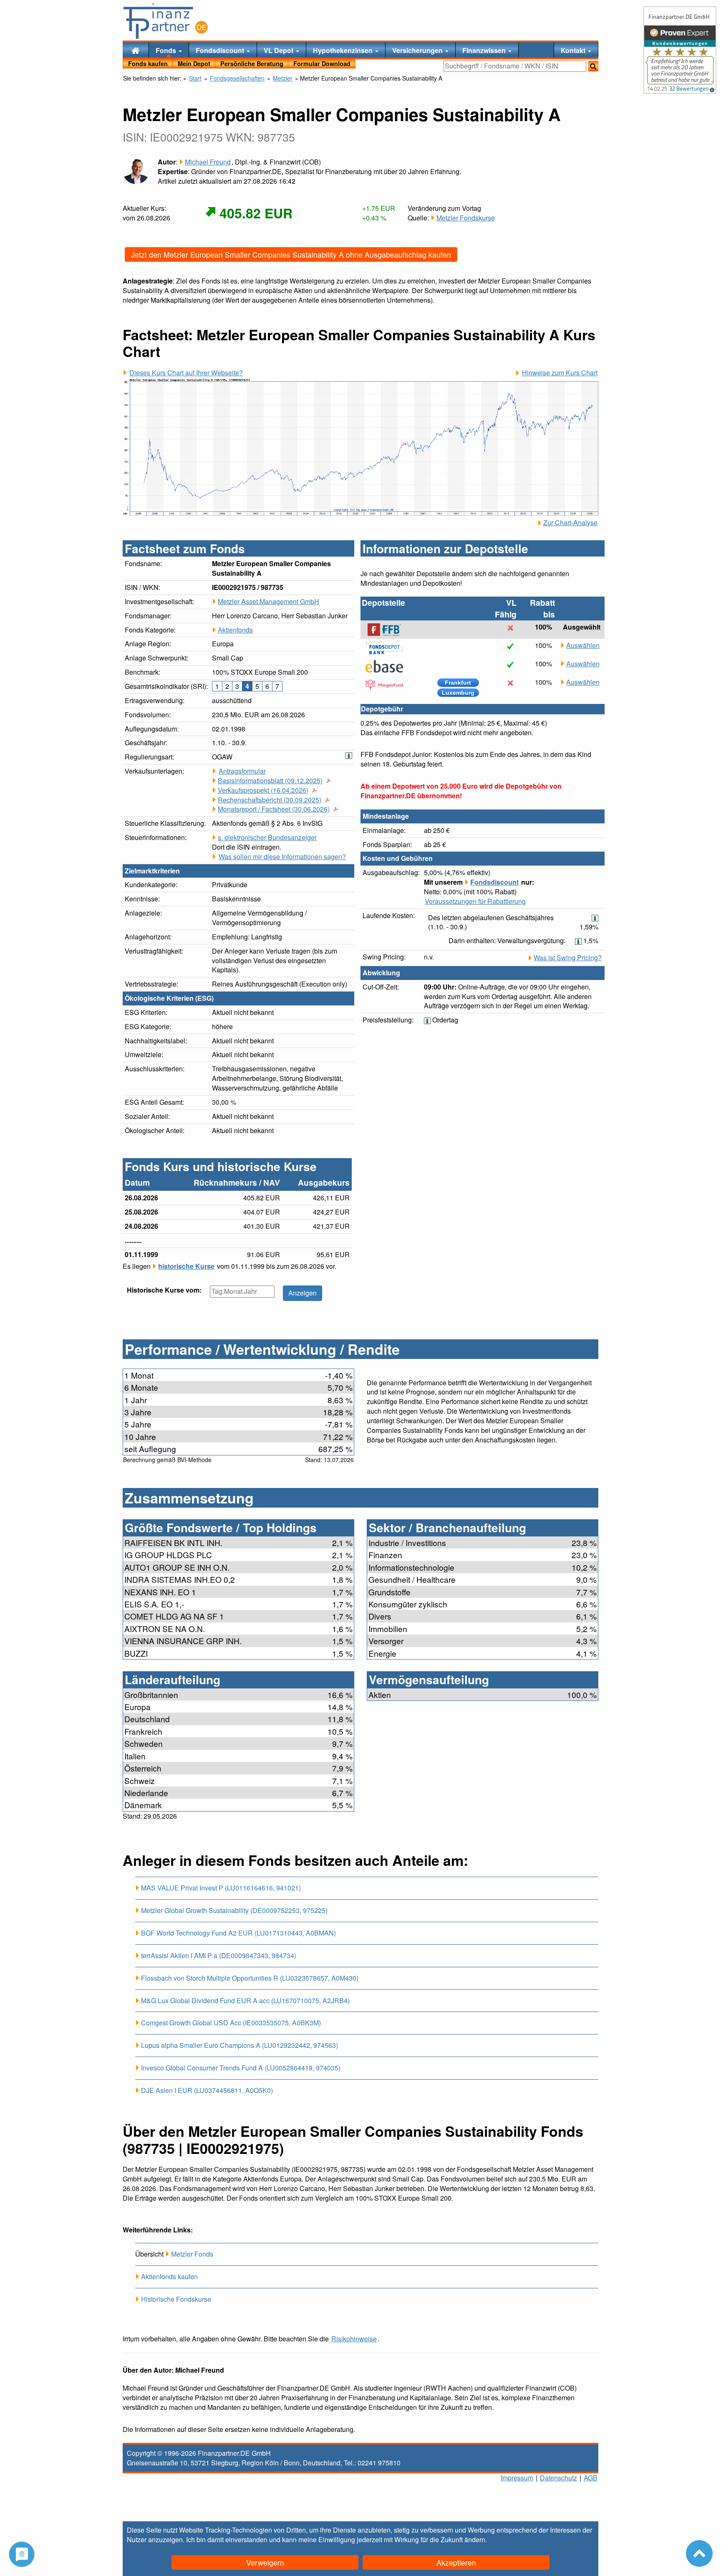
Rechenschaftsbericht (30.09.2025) (270, 800)
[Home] (136, 50)
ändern (475, 2539)
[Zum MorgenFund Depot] (388, 685)
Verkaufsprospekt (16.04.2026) (263, 790)
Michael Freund (208, 162)
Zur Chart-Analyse (570, 523)
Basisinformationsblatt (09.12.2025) (270, 781)
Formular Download (322, 63)
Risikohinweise (354, 2339)
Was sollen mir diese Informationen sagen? (282, 857)
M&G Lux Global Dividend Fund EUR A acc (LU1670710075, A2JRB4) (245, 2000)
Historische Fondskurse (176, 2299)
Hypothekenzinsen (344, 50)
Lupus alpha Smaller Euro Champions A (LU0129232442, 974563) (239, 2045)
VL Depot (279, 50)
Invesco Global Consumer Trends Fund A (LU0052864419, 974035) (241, 2068)
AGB (591, 2478)
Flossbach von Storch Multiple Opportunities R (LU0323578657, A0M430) (250, 1978)
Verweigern (265, 2562)
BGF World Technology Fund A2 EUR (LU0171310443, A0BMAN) (238, 1933)
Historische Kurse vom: (164, 1290)
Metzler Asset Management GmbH (268, 601)
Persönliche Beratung (252, 63)
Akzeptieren (456, 2562)
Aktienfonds (235, 630)
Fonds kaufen (148, 63)
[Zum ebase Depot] (388, 666)
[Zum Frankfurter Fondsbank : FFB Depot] (388, 630)
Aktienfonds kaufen (169, 2276)
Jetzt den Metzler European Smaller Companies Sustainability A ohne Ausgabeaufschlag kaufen (291, 254)
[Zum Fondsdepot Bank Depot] (388, 648)
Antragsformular (242, 771)
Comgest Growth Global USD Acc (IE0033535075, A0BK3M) (231, 2023)
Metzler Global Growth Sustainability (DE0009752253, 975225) (234, 1910)
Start (195, 78)
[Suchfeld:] (515, 66)
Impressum (517, 2478)
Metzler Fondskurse (466, 218)
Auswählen (583, 645)
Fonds (167, 50)
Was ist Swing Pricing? (568, 958)
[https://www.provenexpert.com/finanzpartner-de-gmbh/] (680, 50)
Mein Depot (194, 63)
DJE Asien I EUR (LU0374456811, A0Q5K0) (207, 2090)
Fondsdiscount (221, 50)
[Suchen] (593, 66)
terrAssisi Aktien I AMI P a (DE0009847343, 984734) (219, 1955)
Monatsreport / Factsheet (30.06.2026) (274, 809)
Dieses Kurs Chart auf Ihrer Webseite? (186, 373)
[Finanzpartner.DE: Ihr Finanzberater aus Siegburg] (166, 21)
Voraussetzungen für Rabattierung (475, 901)
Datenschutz (558, 2478)
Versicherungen (418, 50)
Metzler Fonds (192, 2254)
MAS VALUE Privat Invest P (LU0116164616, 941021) (221, 1888)
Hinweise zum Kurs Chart (560, 373)
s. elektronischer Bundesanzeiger (267, 837)
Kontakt (574, 50)
